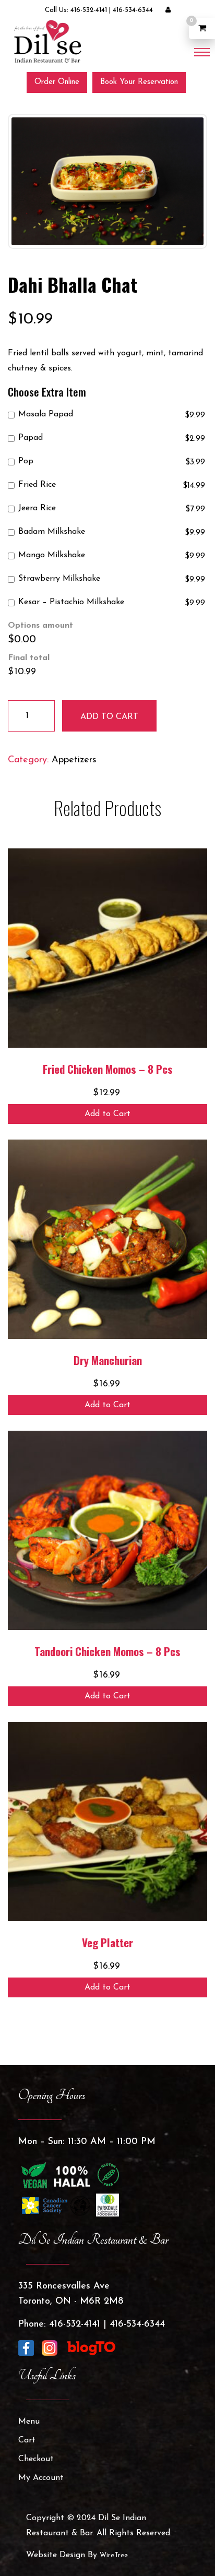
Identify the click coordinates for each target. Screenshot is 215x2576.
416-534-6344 (133, 10)
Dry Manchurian (108, 1360)
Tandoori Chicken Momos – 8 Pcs (107, 1651)
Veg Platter (107, 1942)
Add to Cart (107, 1114)
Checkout (36, 2459)
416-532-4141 (89, 10)
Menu (29, 2422)
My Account (41, 2478)
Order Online (57, 82)
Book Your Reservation (139, 82)
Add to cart (109, 717)
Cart (27, 2440)
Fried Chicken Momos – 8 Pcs (108, 1069)
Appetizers (74, 760)
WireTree (114, 2555)
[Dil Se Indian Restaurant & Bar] (47, 41)
